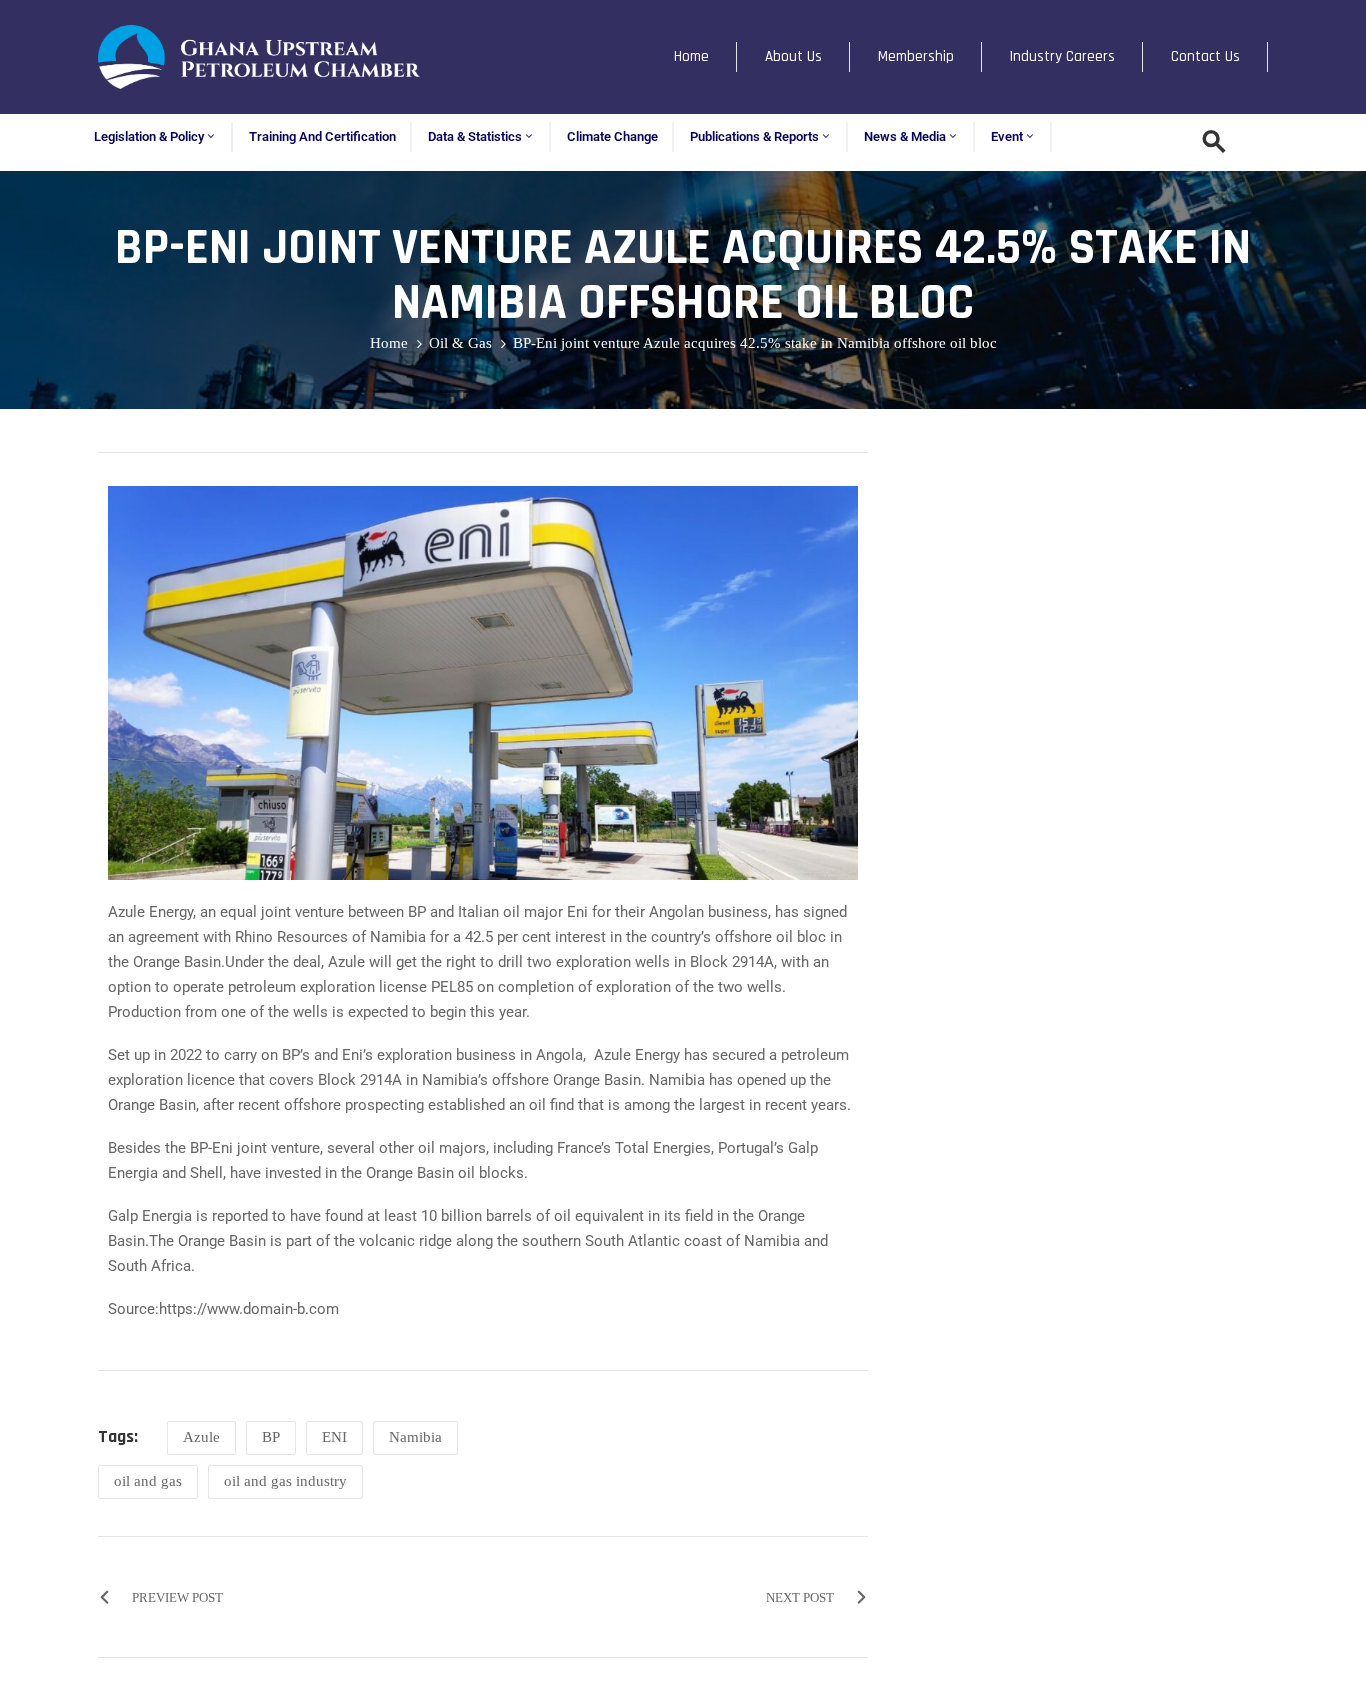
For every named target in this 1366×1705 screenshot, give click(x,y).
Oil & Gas (460, 343)
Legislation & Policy (149, 136)
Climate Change (612, 136)
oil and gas (148, 1481)
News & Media (905, 136)
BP (271, 1437)
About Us (793, 56)
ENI (334, 1437)
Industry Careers (1062, 56)
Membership (916, 56)
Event (1007, 136)
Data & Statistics (475, 136)
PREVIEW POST (177, 1597)
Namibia (415, 1437)
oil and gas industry (285, 1481)
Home (691, 56)
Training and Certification (322, 136)
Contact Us (1205, 56)
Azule (201, 1437)
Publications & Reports (754, 136)
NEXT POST (800, 1597)
